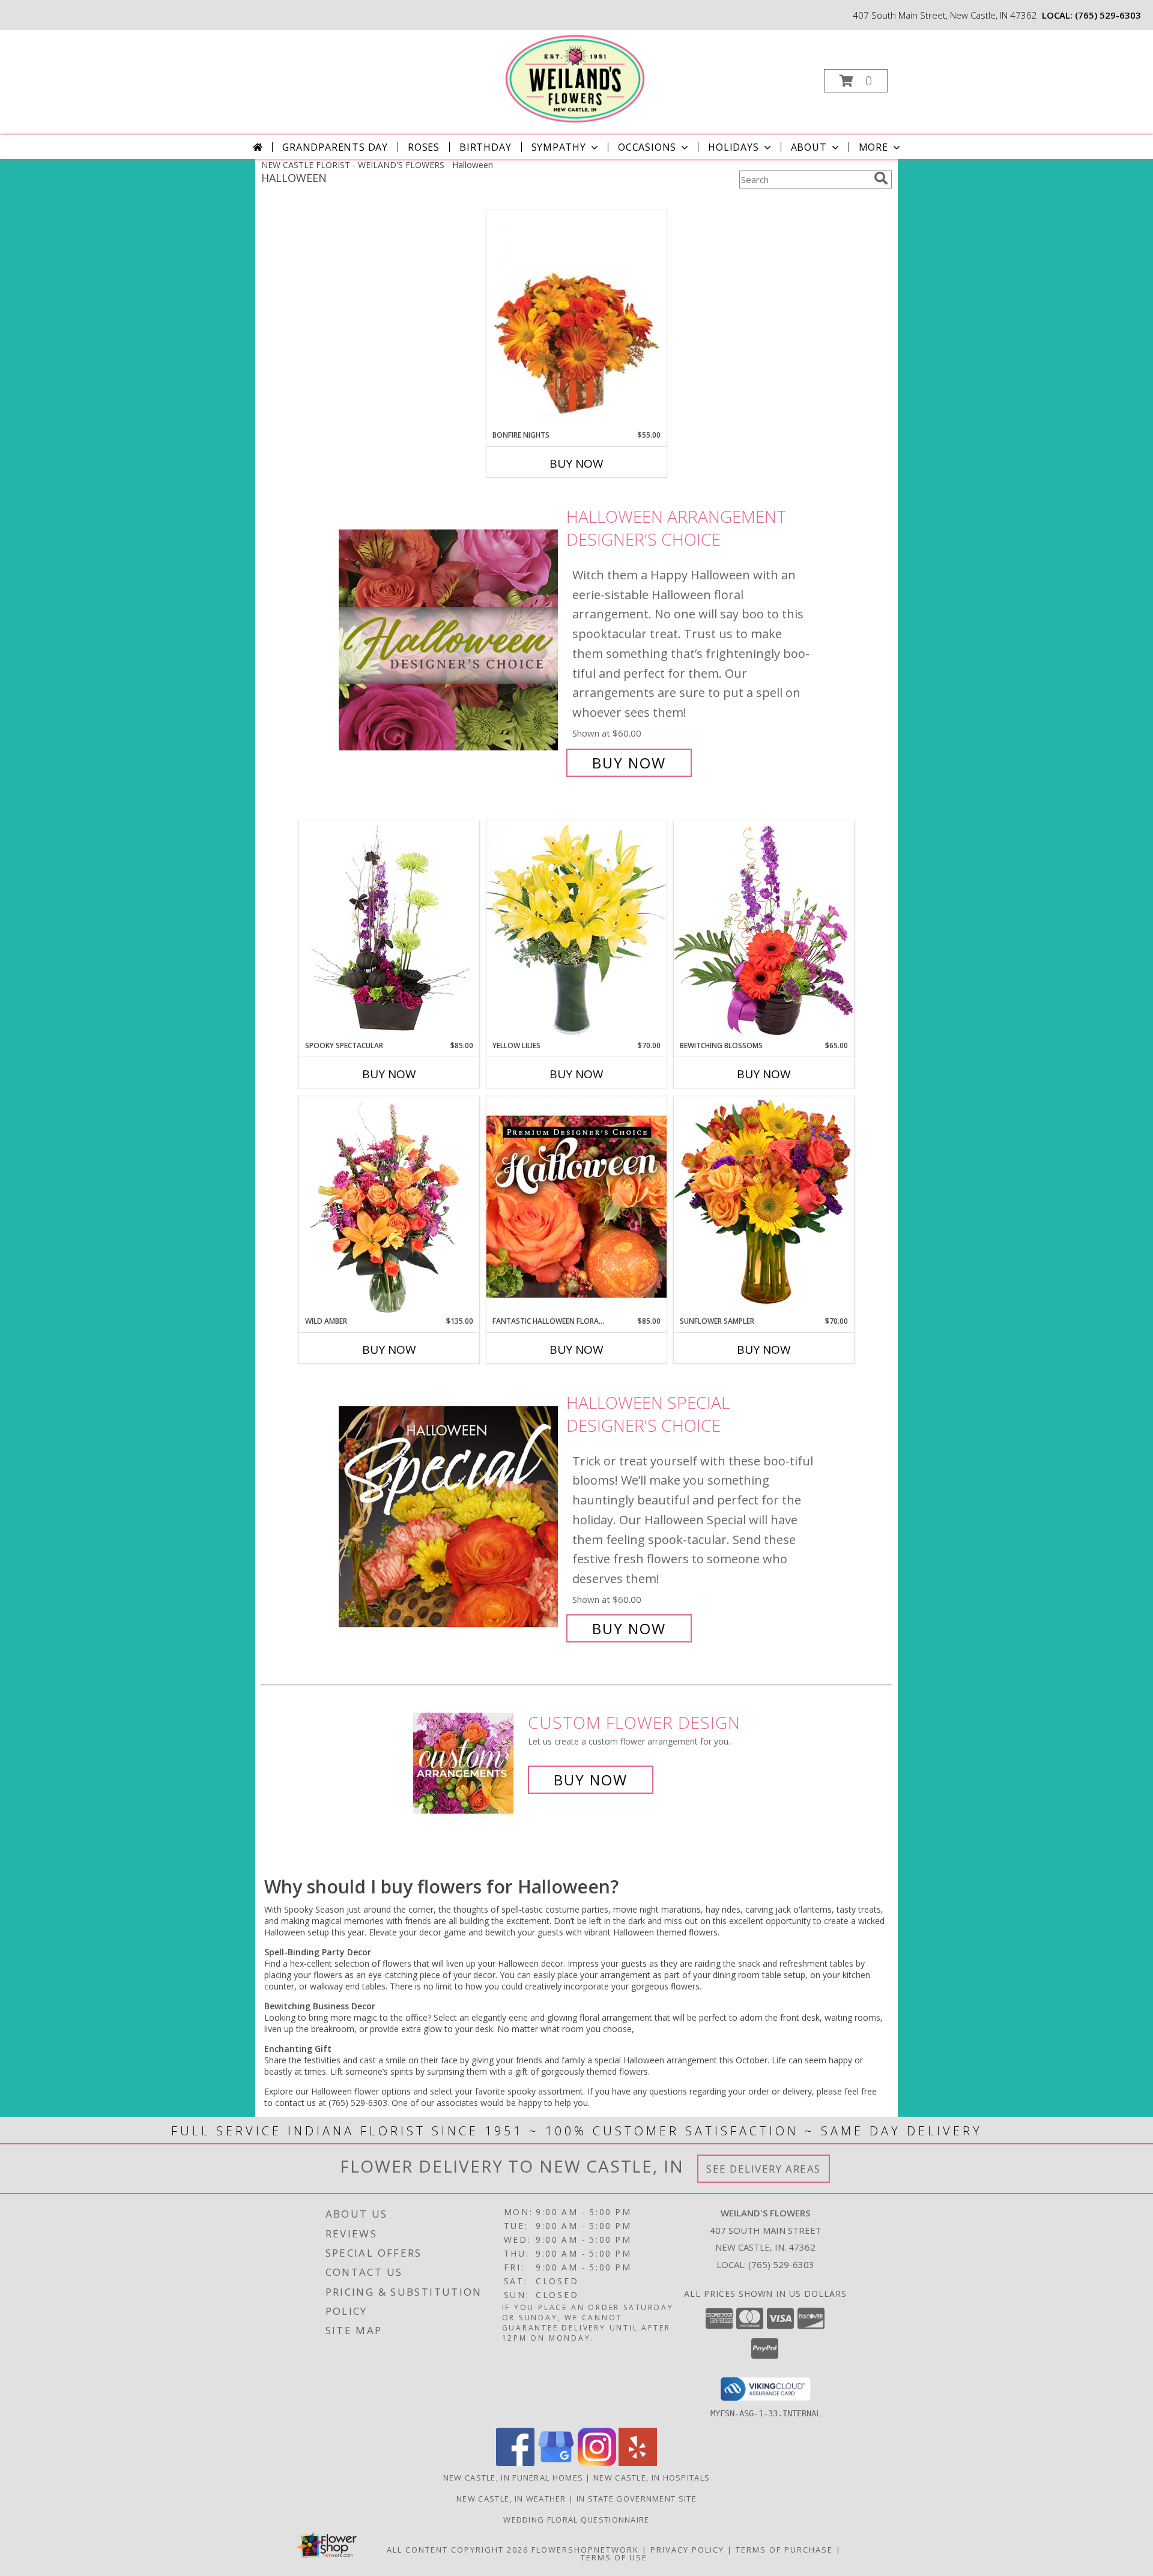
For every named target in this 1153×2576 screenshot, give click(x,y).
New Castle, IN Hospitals (652, 2478)
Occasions (647, 147)
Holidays (733, 147)
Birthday (485, 147)
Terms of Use (614, 2557)
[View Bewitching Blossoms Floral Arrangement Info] (764, 930)
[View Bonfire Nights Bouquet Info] (576, 320)
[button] (856, 81)
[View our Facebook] (515, 2463)
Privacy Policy (687, 2550)
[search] (881, 178)
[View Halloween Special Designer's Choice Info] (449, 1516)
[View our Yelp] (638, 2463)
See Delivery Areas (764, 2169)
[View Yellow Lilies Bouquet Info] (576, 930)
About (809, 147)
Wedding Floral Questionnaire (576, 2520)
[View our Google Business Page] (556, 2463)
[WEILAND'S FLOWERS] (575, 77)
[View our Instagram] (597, 2463)
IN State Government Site (637, 2499)
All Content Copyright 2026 (458, 2550)
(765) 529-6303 (1108, 15)
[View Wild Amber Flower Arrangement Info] (389, 1206)
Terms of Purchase (784, 2550)
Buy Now (576, 463)
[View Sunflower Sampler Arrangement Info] (764, 1206)
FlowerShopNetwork (585, 2550)
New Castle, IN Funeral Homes (513, 2478)
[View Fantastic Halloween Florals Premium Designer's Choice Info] (576, 1206)
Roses (424, 147)
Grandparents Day (335, 147)
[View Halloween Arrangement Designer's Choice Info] (449, 640)
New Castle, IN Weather (511, 2499)
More (873, 147)
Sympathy (559, 147)
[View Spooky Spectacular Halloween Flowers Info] (389, 931)
